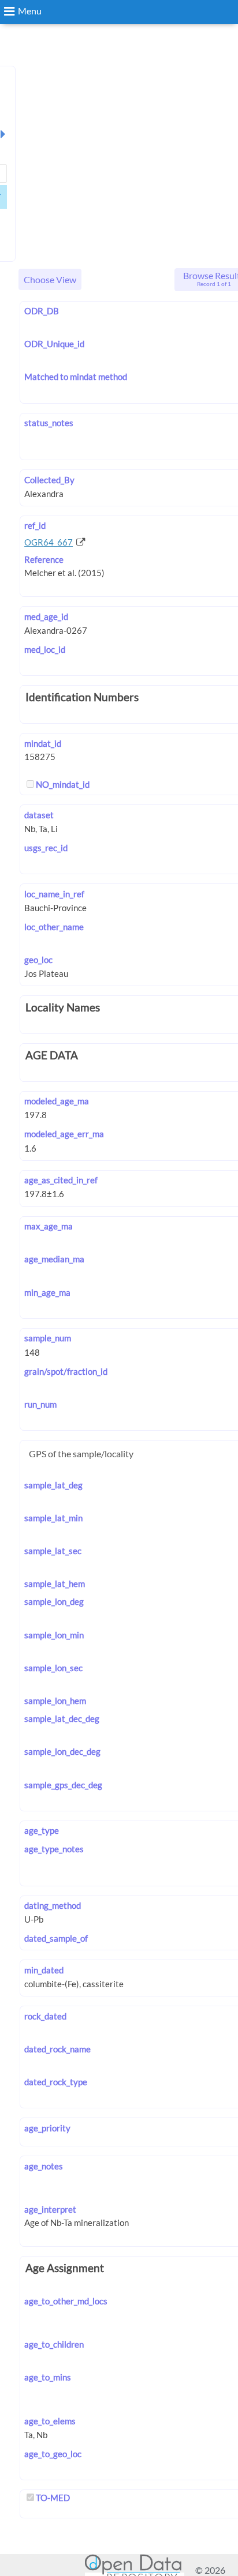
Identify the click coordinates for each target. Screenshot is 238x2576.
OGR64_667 (49, 542)
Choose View (50, 279)
